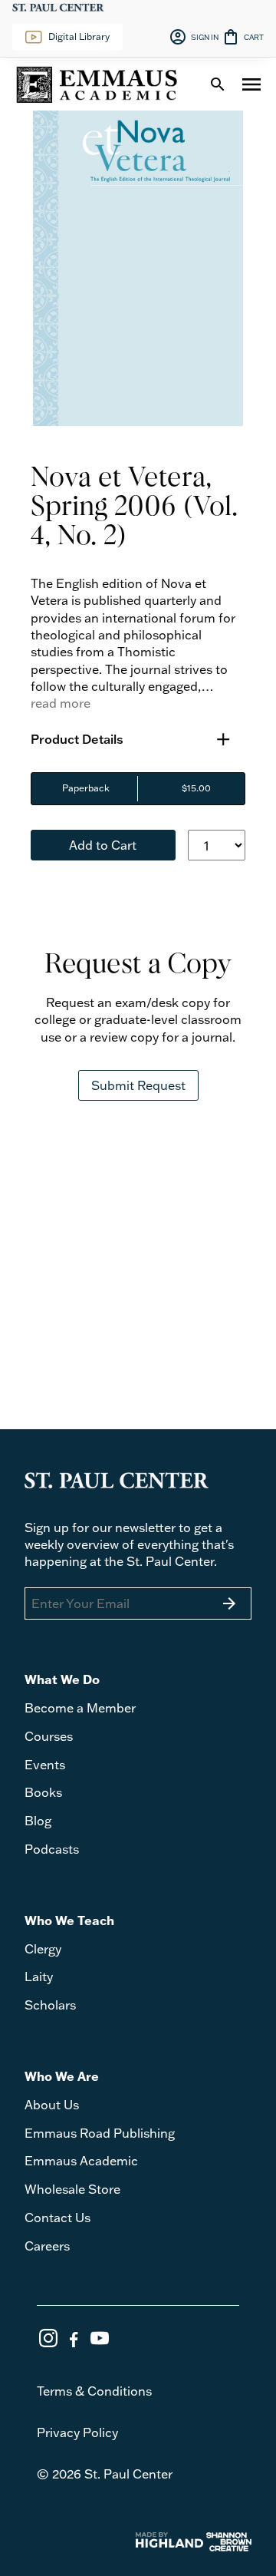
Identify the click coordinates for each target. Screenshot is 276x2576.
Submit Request (138, 1085)
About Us (52, 2105)
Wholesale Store (72, 2189)
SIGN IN (194, 37)
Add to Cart (103, 845)
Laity (39, 1977)
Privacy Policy (77, 2432)
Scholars (50, 2005)
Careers (47, 2246)
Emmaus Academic (81, 2161)
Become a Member (80, 1708)
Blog (38, 1821)
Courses (49, 1736)
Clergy (43, 1949)
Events (45, 1765)
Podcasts (52, 1849)
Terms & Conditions (94, 2391)
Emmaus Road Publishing (100, 2133)
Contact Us (58, 2218)
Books (43, 1792)
